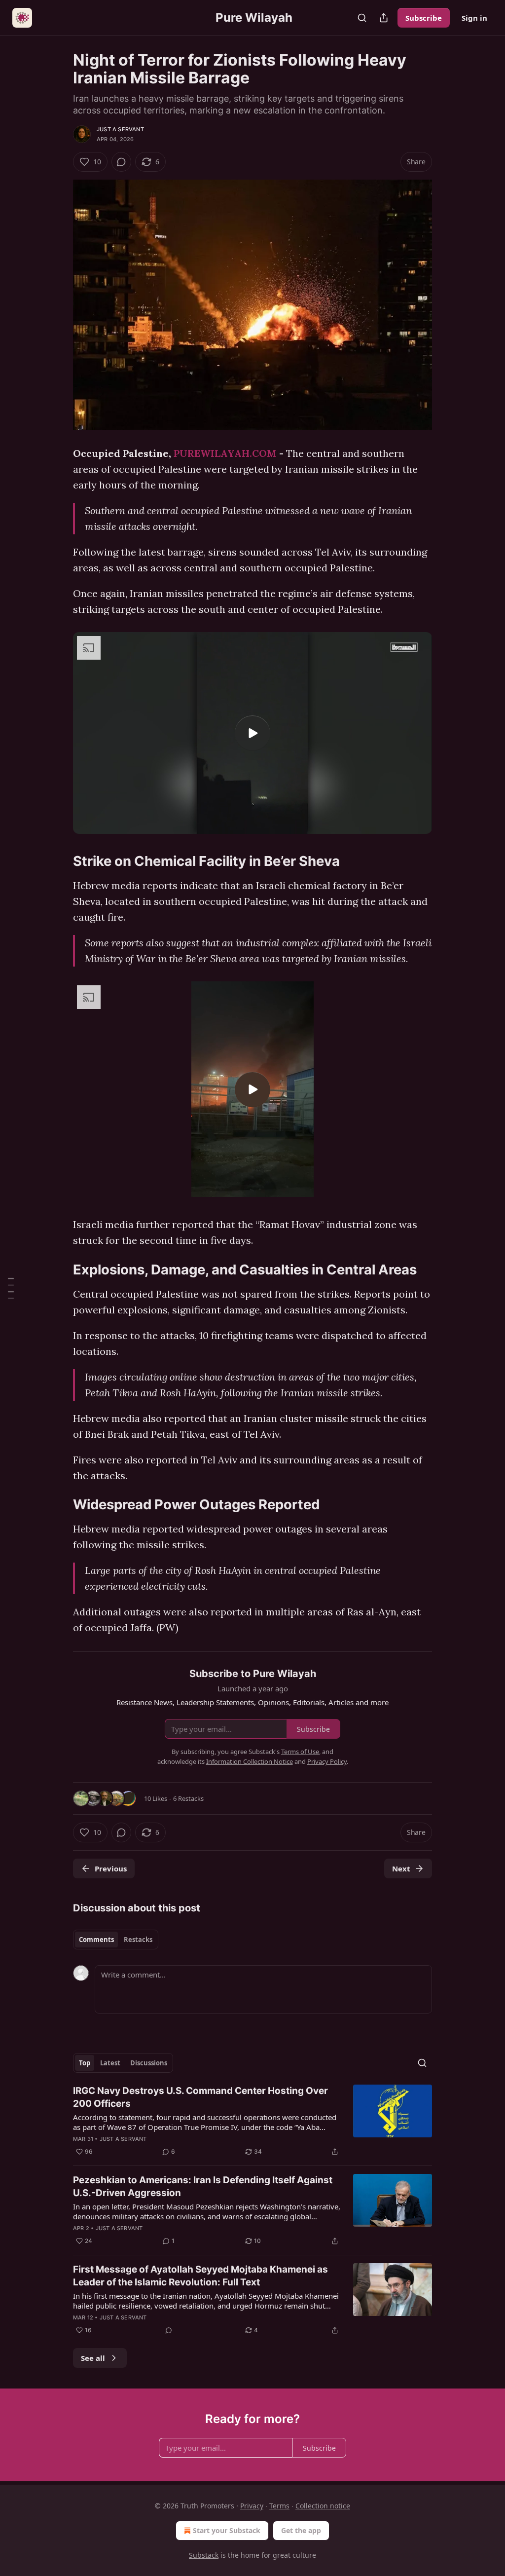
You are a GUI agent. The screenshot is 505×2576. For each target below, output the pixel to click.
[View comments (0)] (121, 162)
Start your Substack (227, 2530)
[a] (252, 733)
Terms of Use (300, 1752)
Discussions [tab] (149, 2063)
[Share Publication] (384, 18)
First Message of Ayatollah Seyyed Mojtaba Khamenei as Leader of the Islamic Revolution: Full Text (200, 2276)
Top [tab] (85, 2063)
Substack (204, 2555)
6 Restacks (188, 1798)
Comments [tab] (96, 1940)
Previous (111, 1868)
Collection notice (323, 2506)
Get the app (301, 2530)
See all (93, 2358)
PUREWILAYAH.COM (225, 453)
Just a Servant (120, 129)
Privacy (252, 2506)
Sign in (474, 18)
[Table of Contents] (11, 1288)
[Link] (59, 631)
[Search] (362, 18)
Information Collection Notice (250, 1761)
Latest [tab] (110, 2063)
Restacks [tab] (138, 1940)
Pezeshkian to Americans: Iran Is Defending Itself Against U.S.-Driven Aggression (203, 2186)
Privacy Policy (327, 1761)
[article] (252, 2121)
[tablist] (116, 1940)
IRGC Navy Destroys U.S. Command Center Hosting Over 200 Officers (200, 2097)
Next (401, 1868)
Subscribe (424, 18)
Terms (279, 2506)
